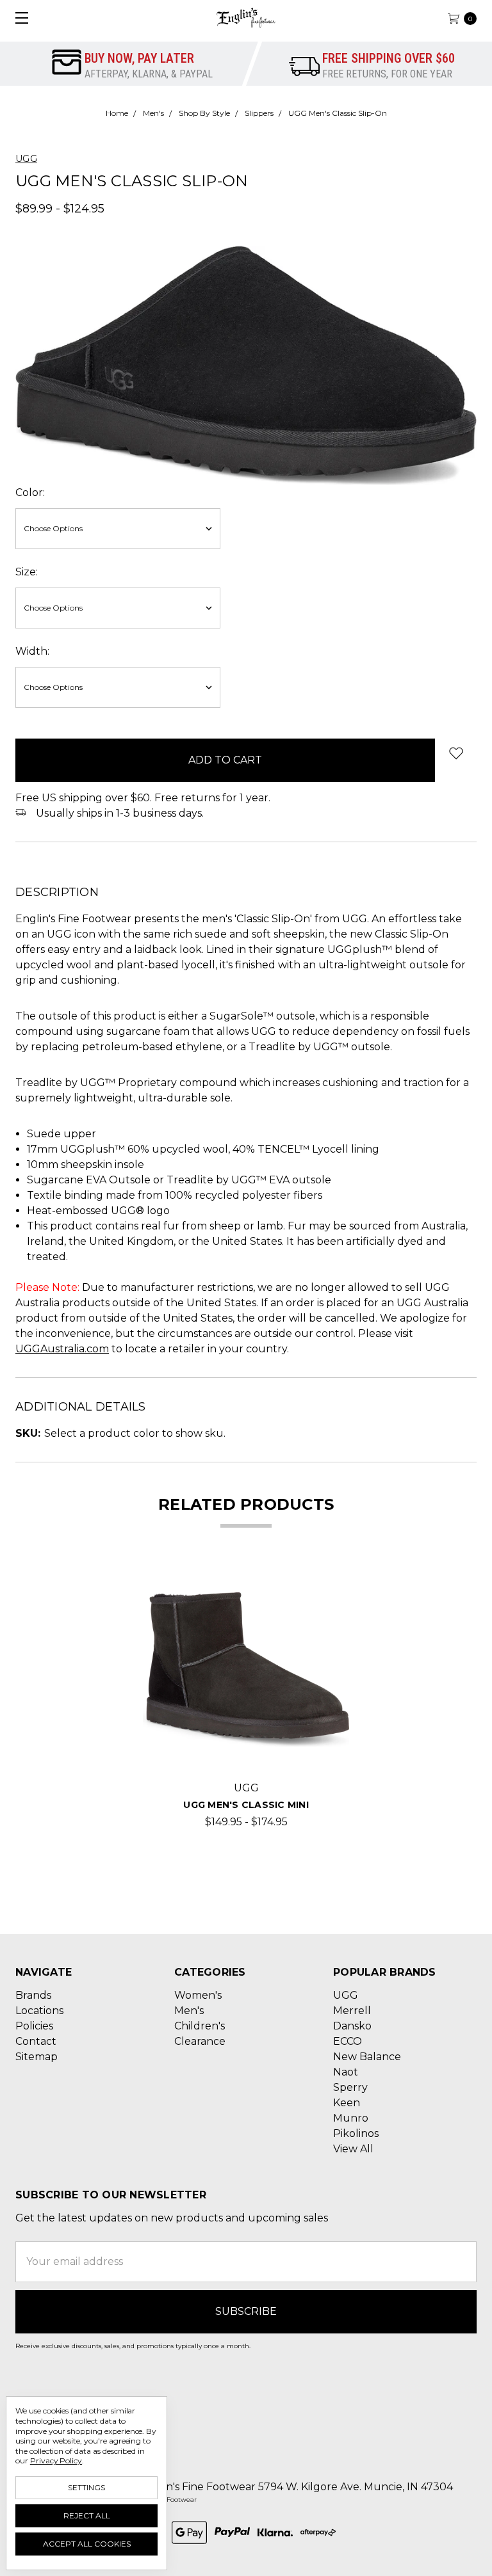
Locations (39, 2011)
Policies (34, 2026)
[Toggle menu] (18, 18)
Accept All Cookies (87, 2544)
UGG (346, 1995)
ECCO (348, 2041)
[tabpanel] (246, 1698)
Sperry (350, 2087)
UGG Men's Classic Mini (246, 1805)
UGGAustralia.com (62, 1349)
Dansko (352, 2026)
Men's (189, 2011)
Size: (27, 572)
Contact (36, 2041)
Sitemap (37, 2057)
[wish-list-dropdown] (456, 753)
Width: (32, 651)
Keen (347, 2103)
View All (353, 2149)
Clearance (200, 2041)
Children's (200, 2026)
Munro (351, 2118)
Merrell (352, 2011)
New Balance (367, 2057)
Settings (86, 2487)
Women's (198, 1995)
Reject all (87, 2516)
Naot (346, 2072)
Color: (30, 492)
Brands (33, 1995)
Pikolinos (356, 2133)
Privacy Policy (56, 2460)
